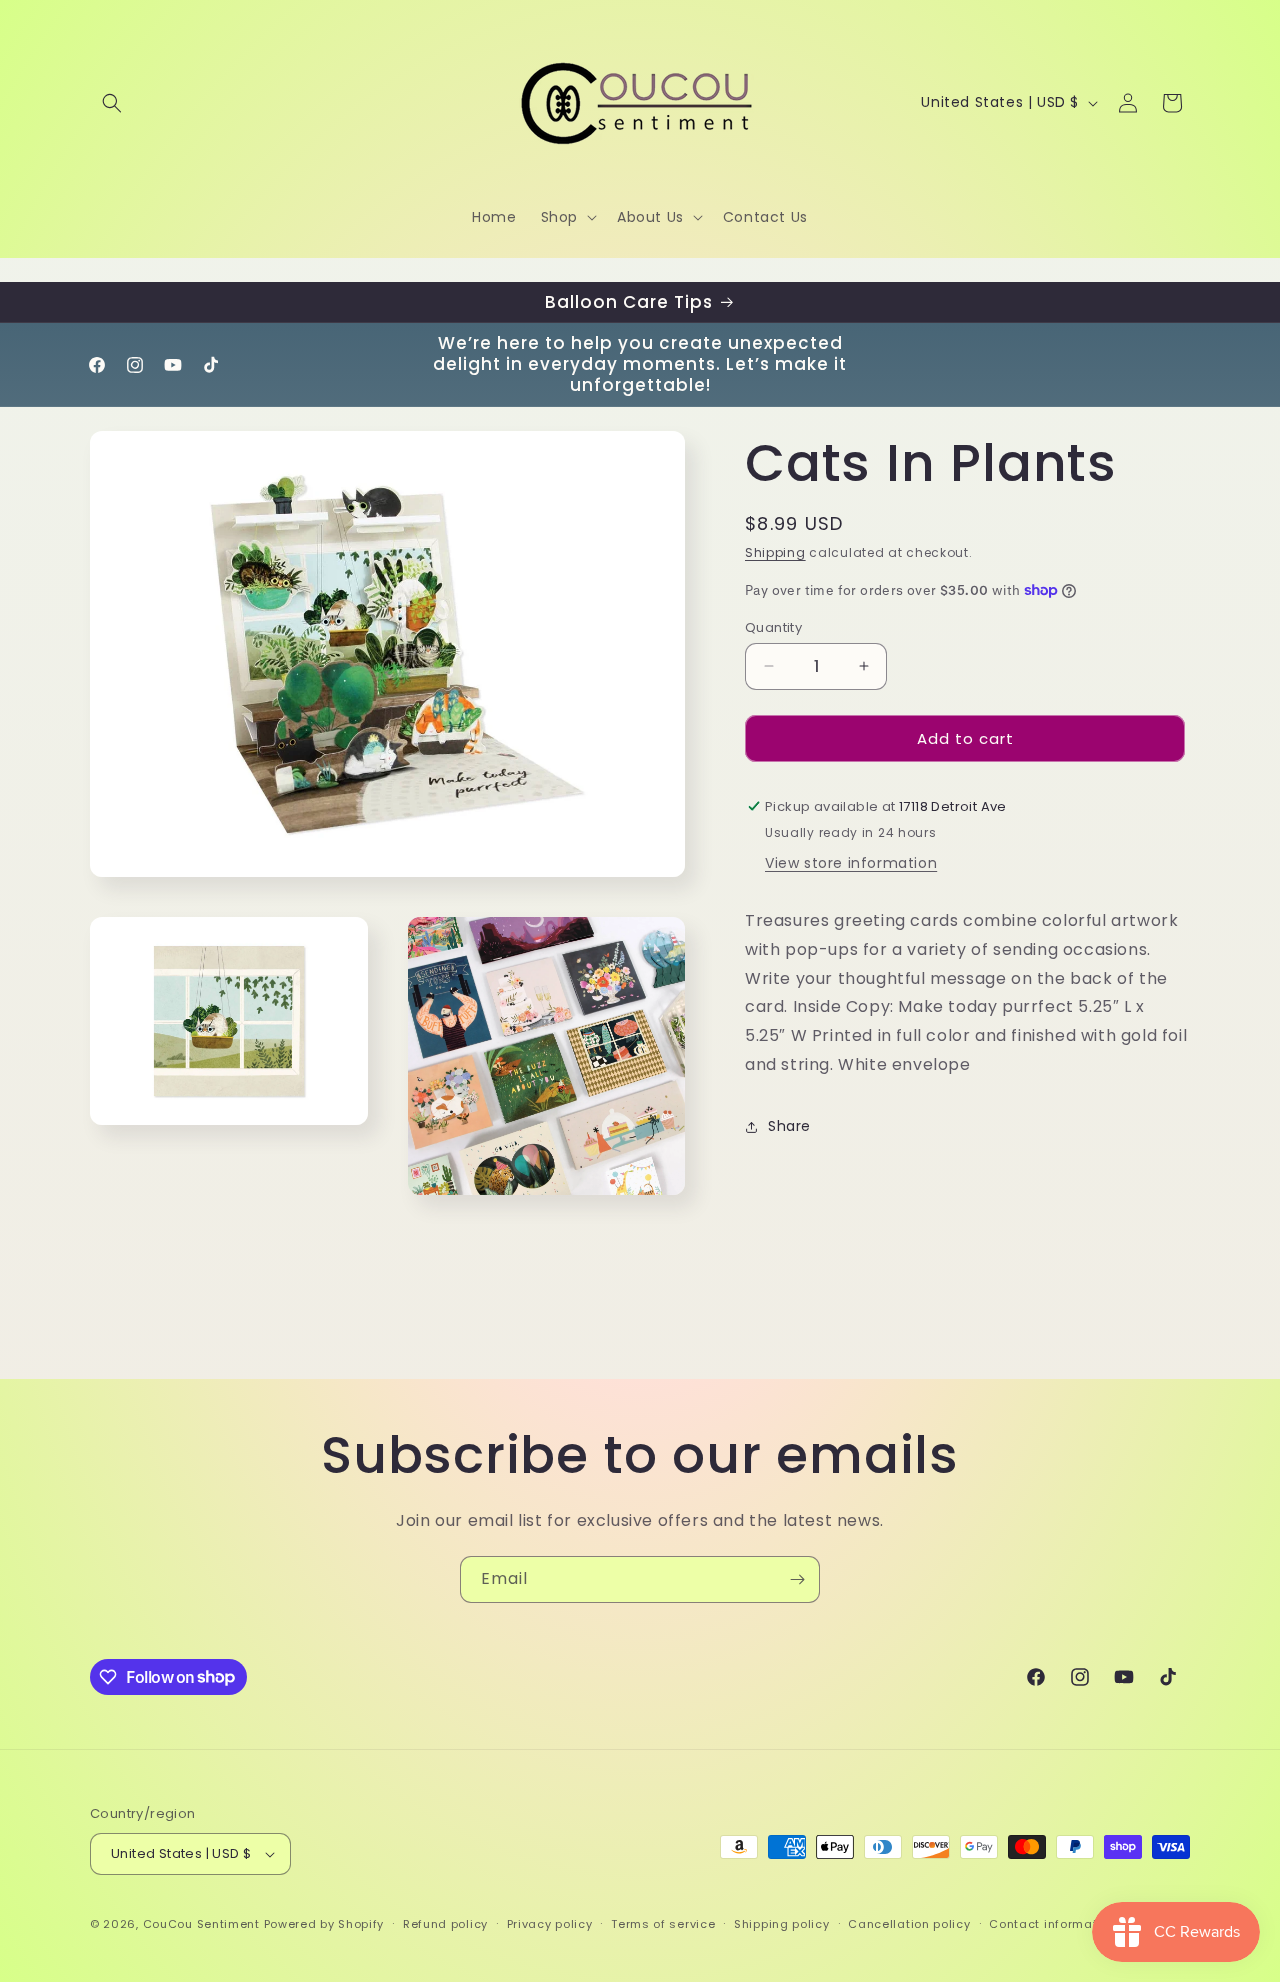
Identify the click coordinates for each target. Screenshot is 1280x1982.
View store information (851, 863)
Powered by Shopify (324, 1924)
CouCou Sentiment (201, 1924)
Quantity (773, 626)
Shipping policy (782, 1924)
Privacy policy (550, 1924)
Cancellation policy (909, 1924)
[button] (112, 103)
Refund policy (445, 1924)
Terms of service (663, 1924)
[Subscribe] (797, 1579)
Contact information (1052, 1924)
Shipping (775, 552)
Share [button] (789, 1126)
